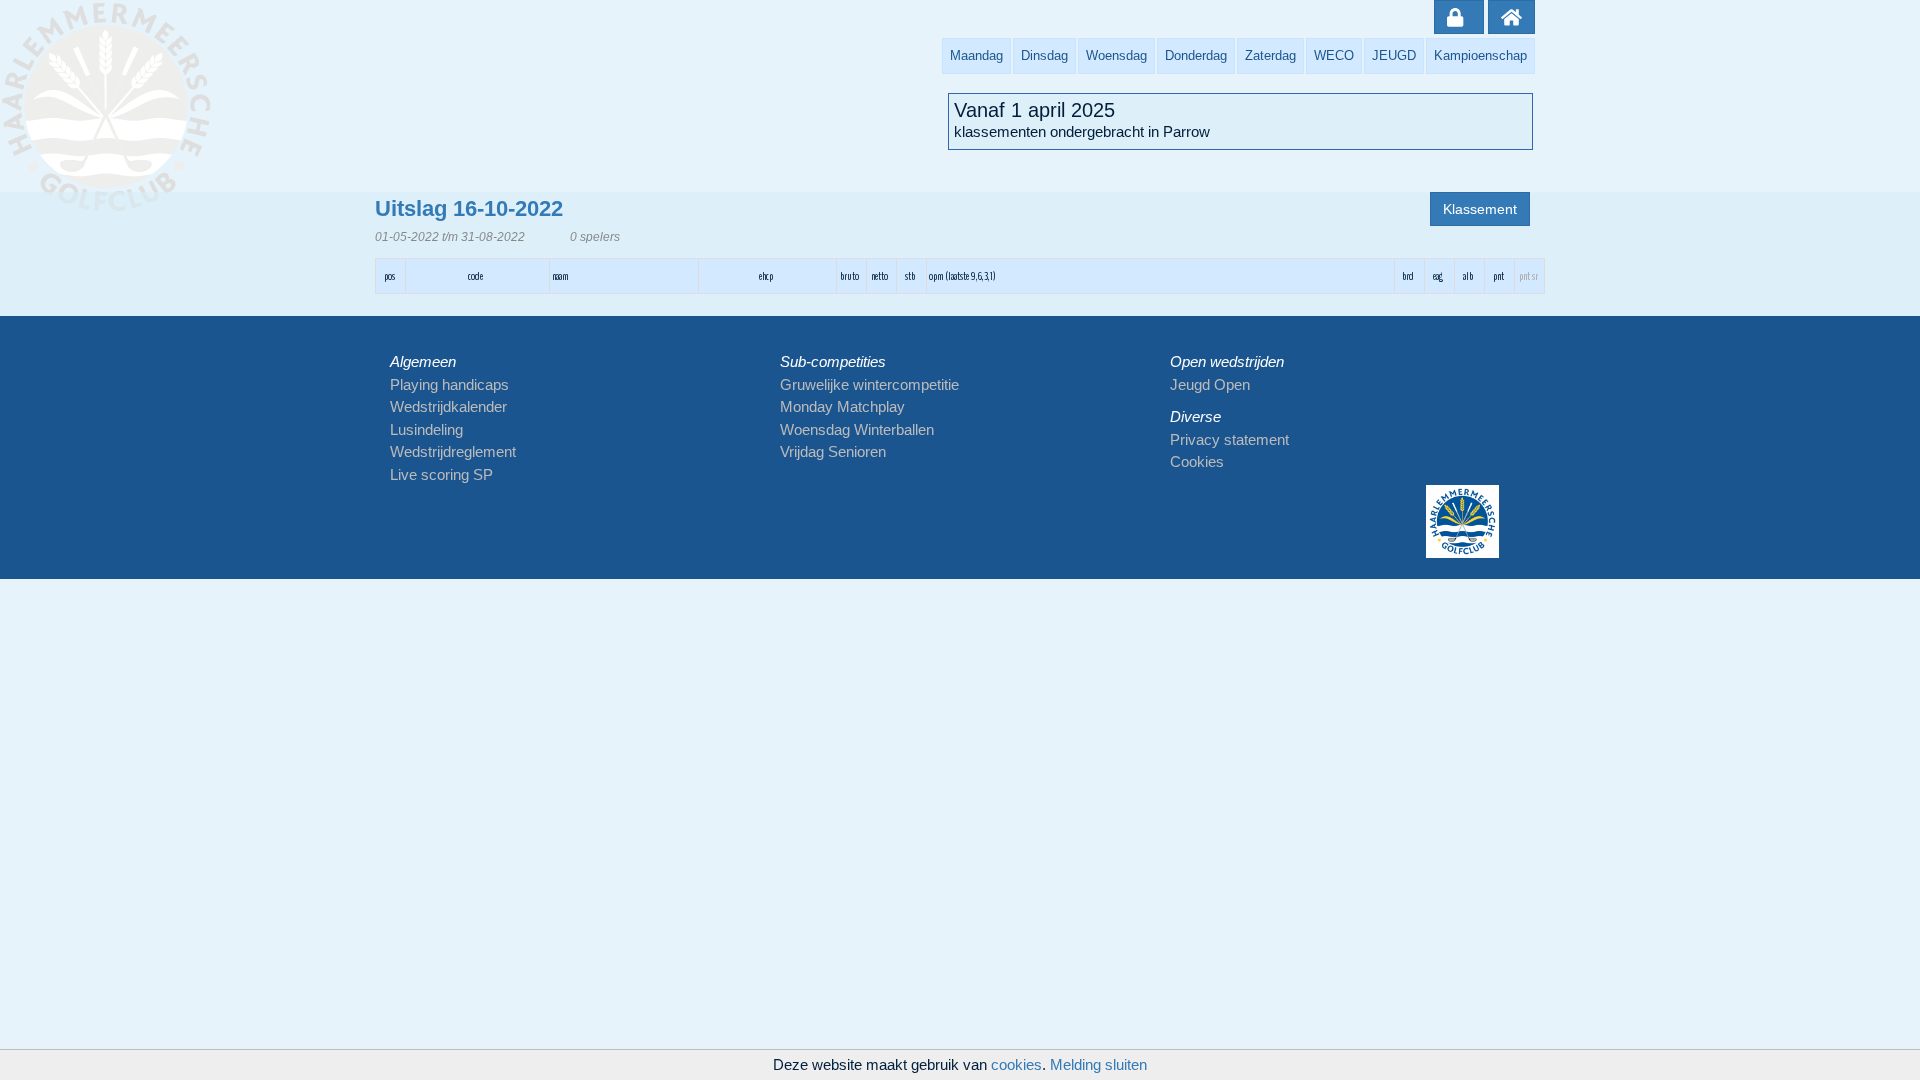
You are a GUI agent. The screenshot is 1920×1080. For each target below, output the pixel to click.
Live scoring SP (441, 474)
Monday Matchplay (842, 406)
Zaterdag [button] (1270, 55)
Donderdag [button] (1196, 55)
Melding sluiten (1098, 1064)
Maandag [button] (976, 55)
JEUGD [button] (1394, 55)
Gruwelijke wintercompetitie (869, 384)
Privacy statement (1229, 439)
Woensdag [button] (1116, 55)
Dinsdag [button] (1044, 55)
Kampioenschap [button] (1480, 55)
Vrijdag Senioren (833, 451)
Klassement (1480, 209)
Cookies (1197, 461)
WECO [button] (1334, 55)
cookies (1016, 1064)
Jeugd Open (1210, 384)
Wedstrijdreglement (453, 451)
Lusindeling (426, 429)
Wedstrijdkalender (448, 406)
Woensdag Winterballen (857, 429)
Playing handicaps (449, 384)
